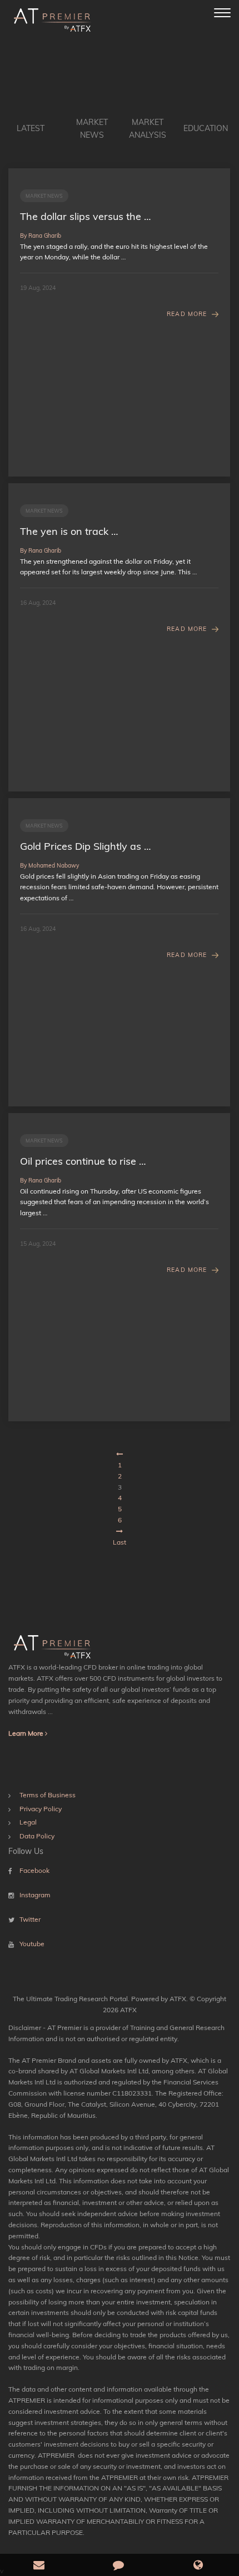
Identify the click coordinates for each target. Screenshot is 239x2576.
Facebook (34, 1870)
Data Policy (37, 1836)
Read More (187, 314)
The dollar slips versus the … (85, 216)
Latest (31, 128)
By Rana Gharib (41, 236)
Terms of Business (48, 1795)
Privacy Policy (41, 1809)
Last (120, 1542)
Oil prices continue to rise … (83, 1161)
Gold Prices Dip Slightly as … (85, 846)
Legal (28, 1822)
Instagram (35, 1895)
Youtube (32, 1944)
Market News (92, 129)
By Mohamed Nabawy (49, 866)
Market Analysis (148, 129)
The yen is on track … (69, 531)
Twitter (30, 1919)
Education (206, 128)
